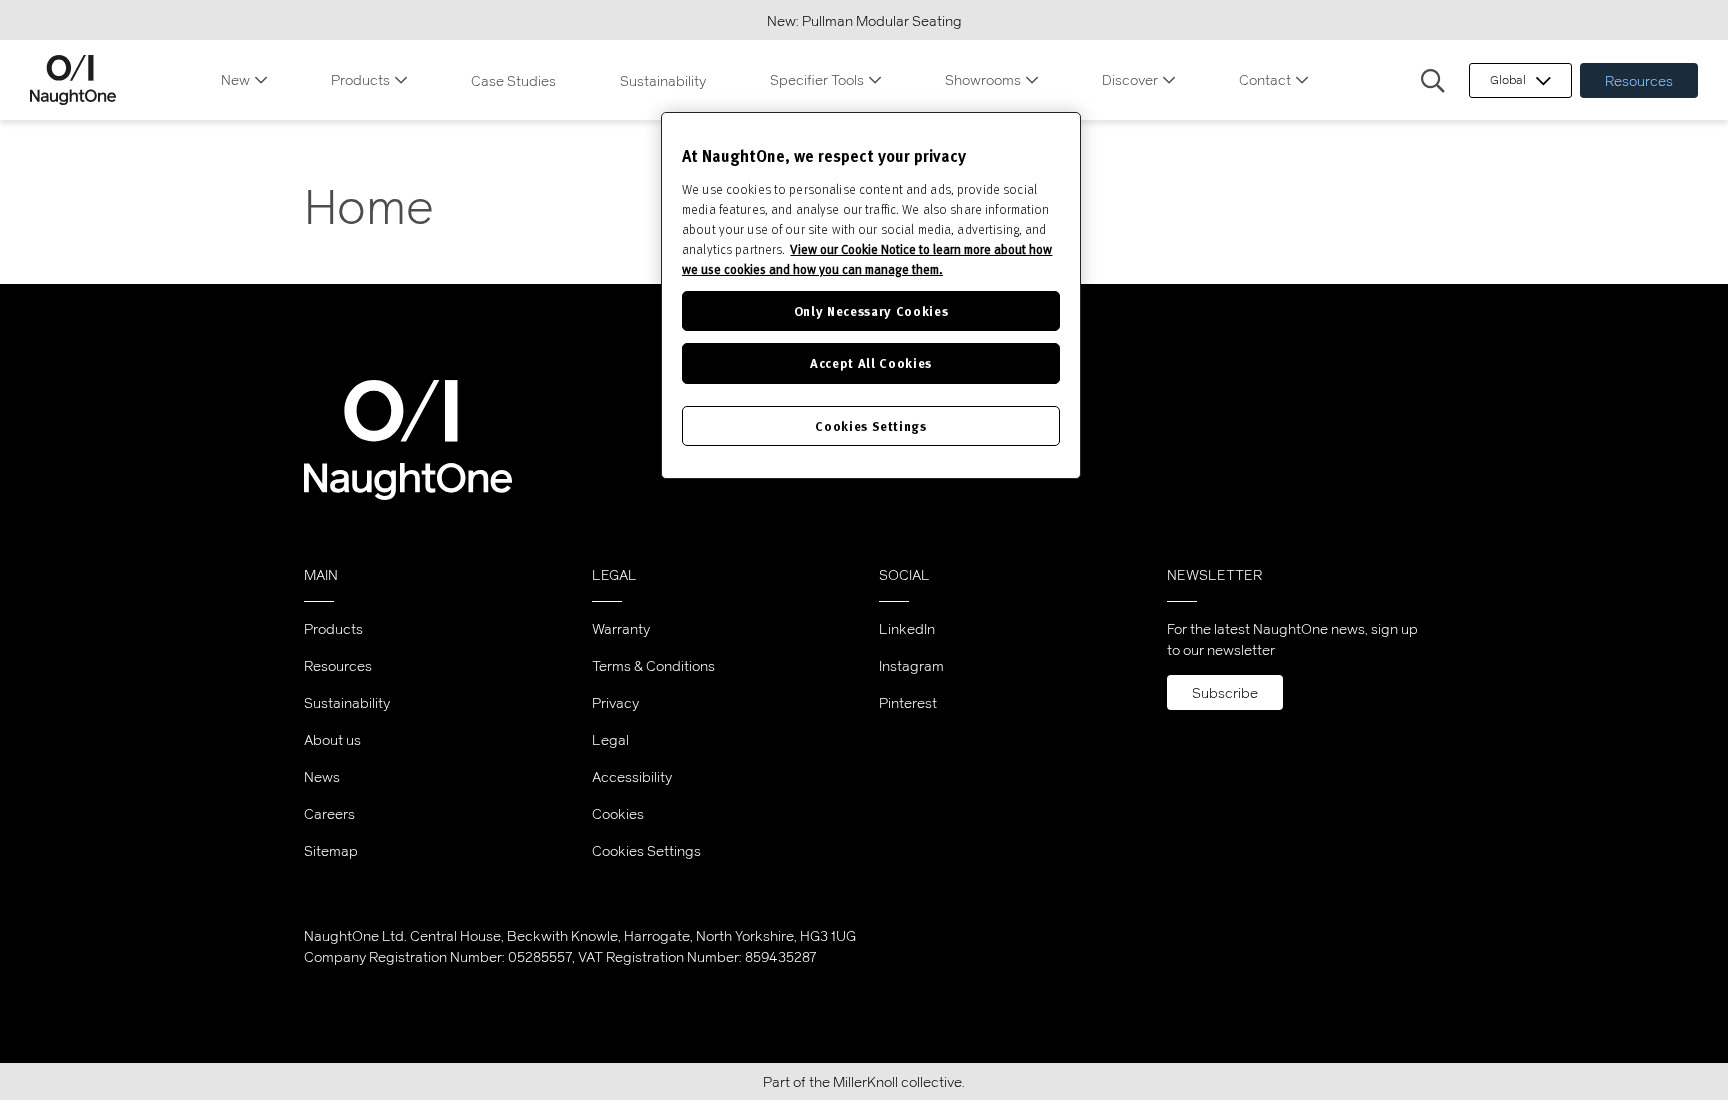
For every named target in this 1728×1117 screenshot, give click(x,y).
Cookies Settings (646, 851)
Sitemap (331, 850)
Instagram (911, 665)
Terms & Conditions (653, 665)
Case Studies (513, 80)
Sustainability (663, 80)
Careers (329, 813)
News (322, 776)
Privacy (615, 702)
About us (332, 739)
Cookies (618, 813)
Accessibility (632, 776)
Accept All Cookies (871, 362)
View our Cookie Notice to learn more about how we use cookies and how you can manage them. (867, 259)
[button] (1433, 82)
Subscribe (1225, 692)
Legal (610, 739)
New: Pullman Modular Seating (864, 20)
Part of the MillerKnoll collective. (864, 1081)
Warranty (621, 628)
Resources (1639, 80)
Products (360, 79)
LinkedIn (907, 628)
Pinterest (908, 702)
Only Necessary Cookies (871, 310)
